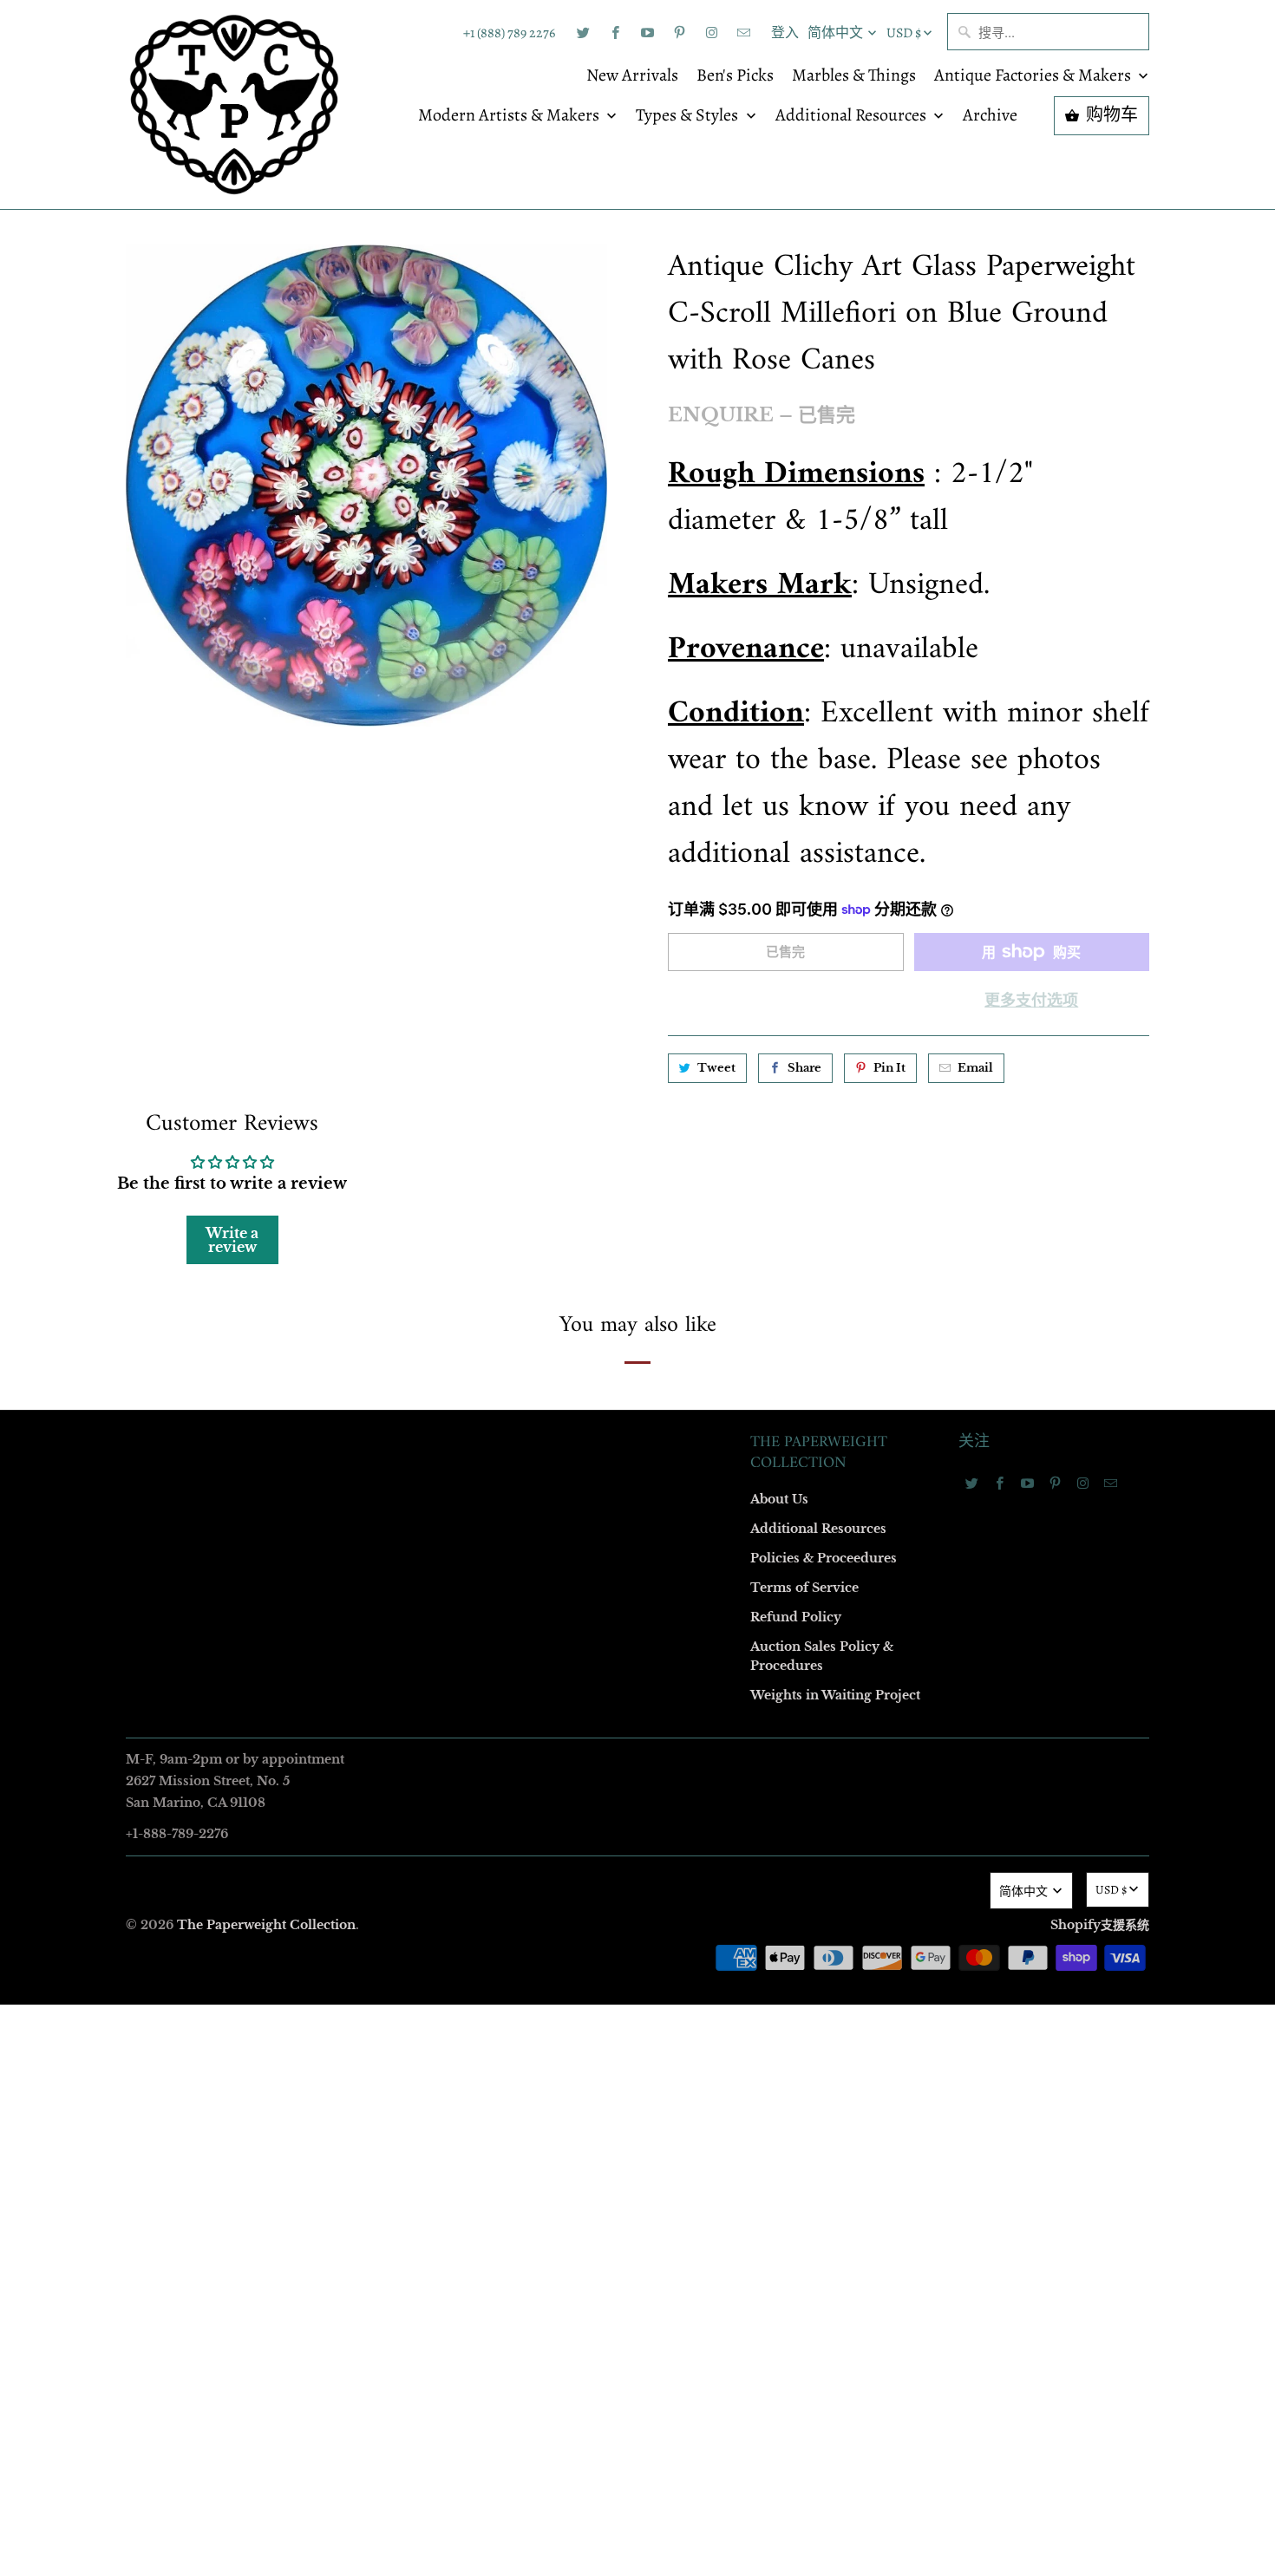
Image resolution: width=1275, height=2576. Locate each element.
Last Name (418, 1234)
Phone (407, 1334)
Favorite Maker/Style (444, 1434)
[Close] (888, 915)
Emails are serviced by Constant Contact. (531, 1576)
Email (405, 1035)
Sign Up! (638, 1626)
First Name (418, 1135)
